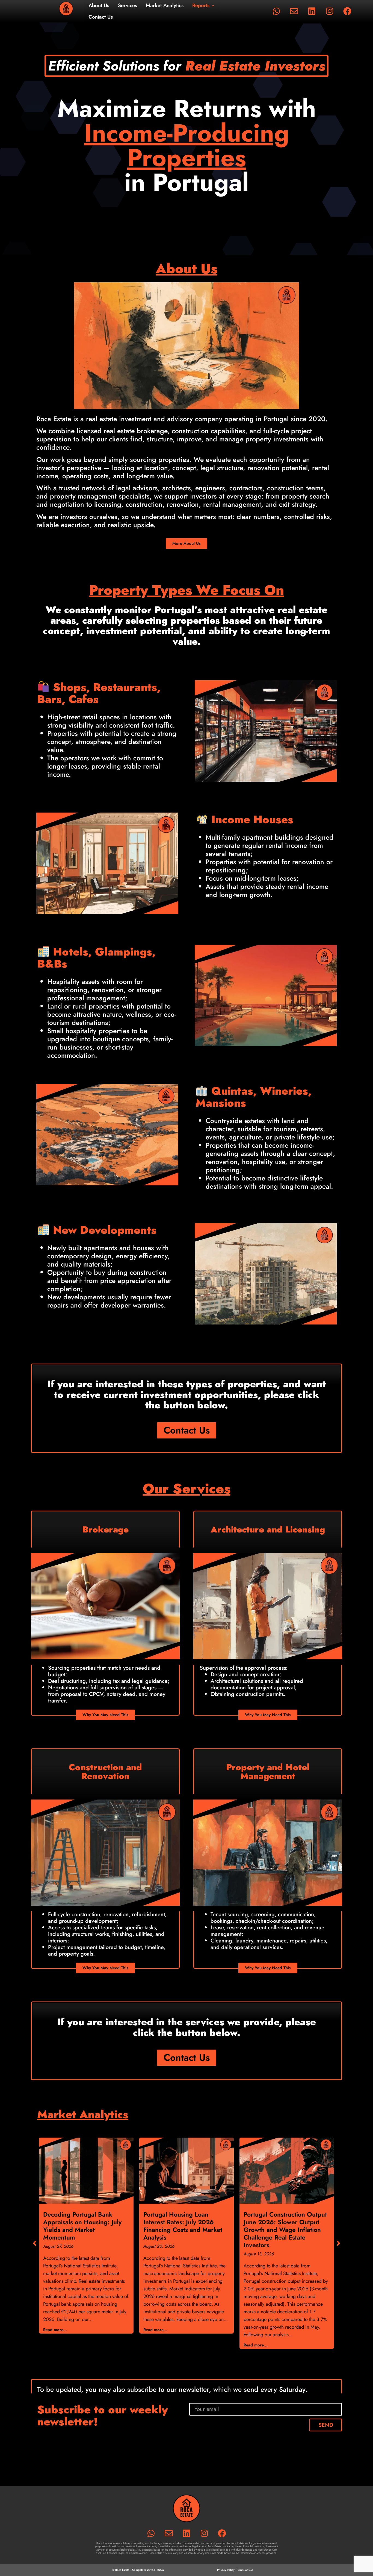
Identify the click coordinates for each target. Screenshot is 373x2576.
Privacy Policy (226, 2570)
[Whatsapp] (276, 11)
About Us (99, 5)
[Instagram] (330, 11)
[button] (338, 2243)
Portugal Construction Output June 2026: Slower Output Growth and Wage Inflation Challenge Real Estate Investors (285, 2230)
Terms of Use (245, 2570)
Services (128, 5)
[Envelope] (294, 11)
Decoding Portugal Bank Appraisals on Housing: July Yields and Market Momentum (82, 2226)
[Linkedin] (312, 11)
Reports (201, 5)
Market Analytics (165, 5)
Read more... (55, 2330)
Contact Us (101, 17)
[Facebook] (347, 11)
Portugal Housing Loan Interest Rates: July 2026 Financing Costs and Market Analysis (183, 2226)
